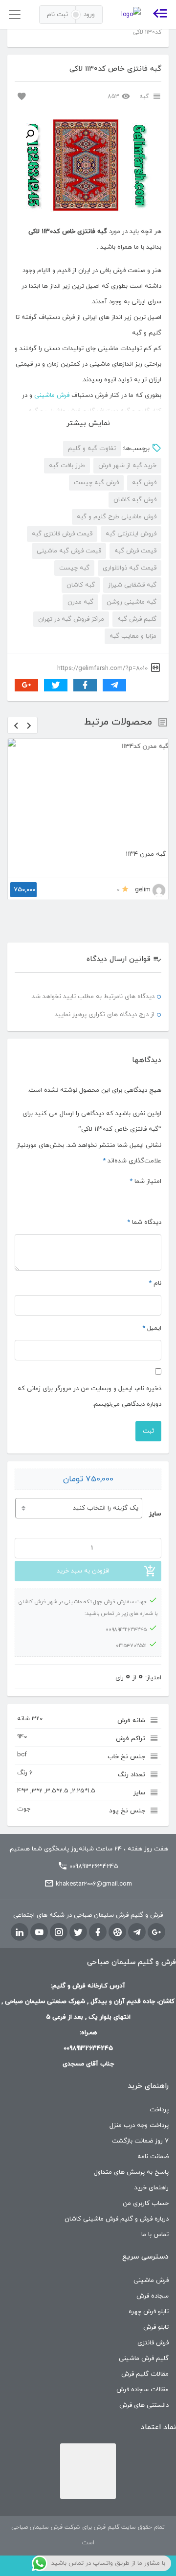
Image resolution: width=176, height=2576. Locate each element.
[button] (30, 134)
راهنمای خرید (152, 2153)
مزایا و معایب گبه (133, 636)
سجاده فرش (153, 2261)
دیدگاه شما (144, 1187)
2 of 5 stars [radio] (145, 1163)
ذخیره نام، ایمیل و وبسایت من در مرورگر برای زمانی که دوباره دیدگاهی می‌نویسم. (89, 1361)
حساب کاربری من (146, 2168)
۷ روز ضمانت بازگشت (140, 2106)
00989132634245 (94, 1831)
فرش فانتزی (153, 2308)
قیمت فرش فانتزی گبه (62, 534)
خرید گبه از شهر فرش (127, 466)
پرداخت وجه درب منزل (139, 2090)
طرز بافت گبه (67, 466)
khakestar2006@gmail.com (94, 1849)
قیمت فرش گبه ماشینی (69, 551)
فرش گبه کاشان (135, 500)
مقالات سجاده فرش (143, 2355)
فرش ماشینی (52, 395)
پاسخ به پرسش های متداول (131, 2137)
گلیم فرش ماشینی (144, 2323)
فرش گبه (144, 483)
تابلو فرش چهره (149, 2277)
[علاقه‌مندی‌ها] (21, 96)
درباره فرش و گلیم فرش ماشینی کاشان (117, 2184)
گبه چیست (74, 568)
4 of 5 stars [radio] (121, 1163)
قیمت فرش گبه (135, 551)
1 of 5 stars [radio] (156, 1163)
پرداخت (159, 2075)
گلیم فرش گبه (137, 619)
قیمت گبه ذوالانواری (130, 568)
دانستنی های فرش (144, 2370)
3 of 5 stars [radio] (133, 1163)
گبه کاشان (81, 585)
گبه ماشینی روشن (132, 602)
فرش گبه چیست (96, 483)
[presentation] (16, 725)
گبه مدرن (80, 602)
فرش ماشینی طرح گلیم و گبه (117, 517)
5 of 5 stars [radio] (110, 1163)
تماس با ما (155, 2200)
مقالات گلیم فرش (145, 2339)
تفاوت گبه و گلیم (92, 449)
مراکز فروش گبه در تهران (71, 619)
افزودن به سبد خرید (83, 1536)
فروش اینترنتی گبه (131, 534)
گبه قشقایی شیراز (132, 585)
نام (155, 1248)
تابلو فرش (156, 2292)
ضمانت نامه (153, 2122)
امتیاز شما (145, 1146)
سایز (155, 1479)
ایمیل (152, 1293)
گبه (144, 97)
